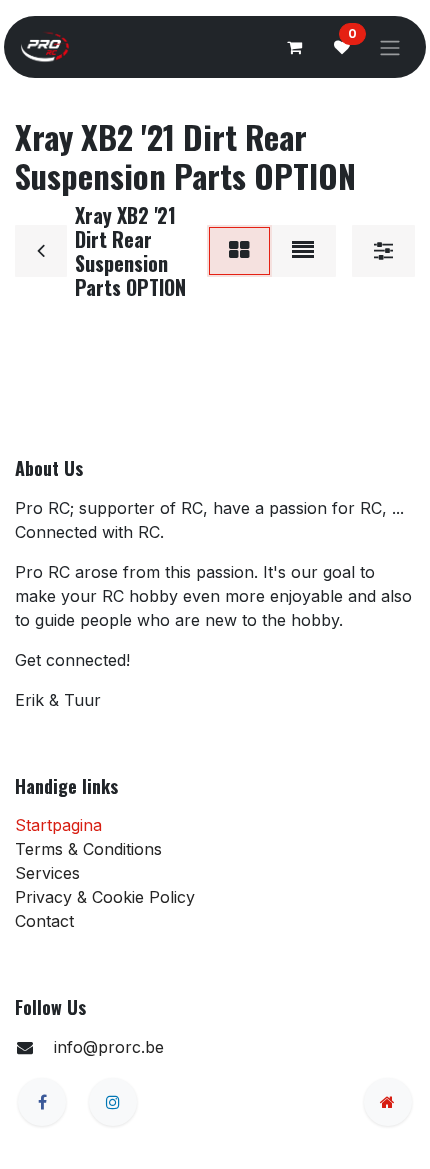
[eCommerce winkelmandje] (294, 47)
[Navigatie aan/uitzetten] (390, 47)
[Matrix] (239, 251)
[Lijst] (303, 251)
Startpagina (58, 825)
